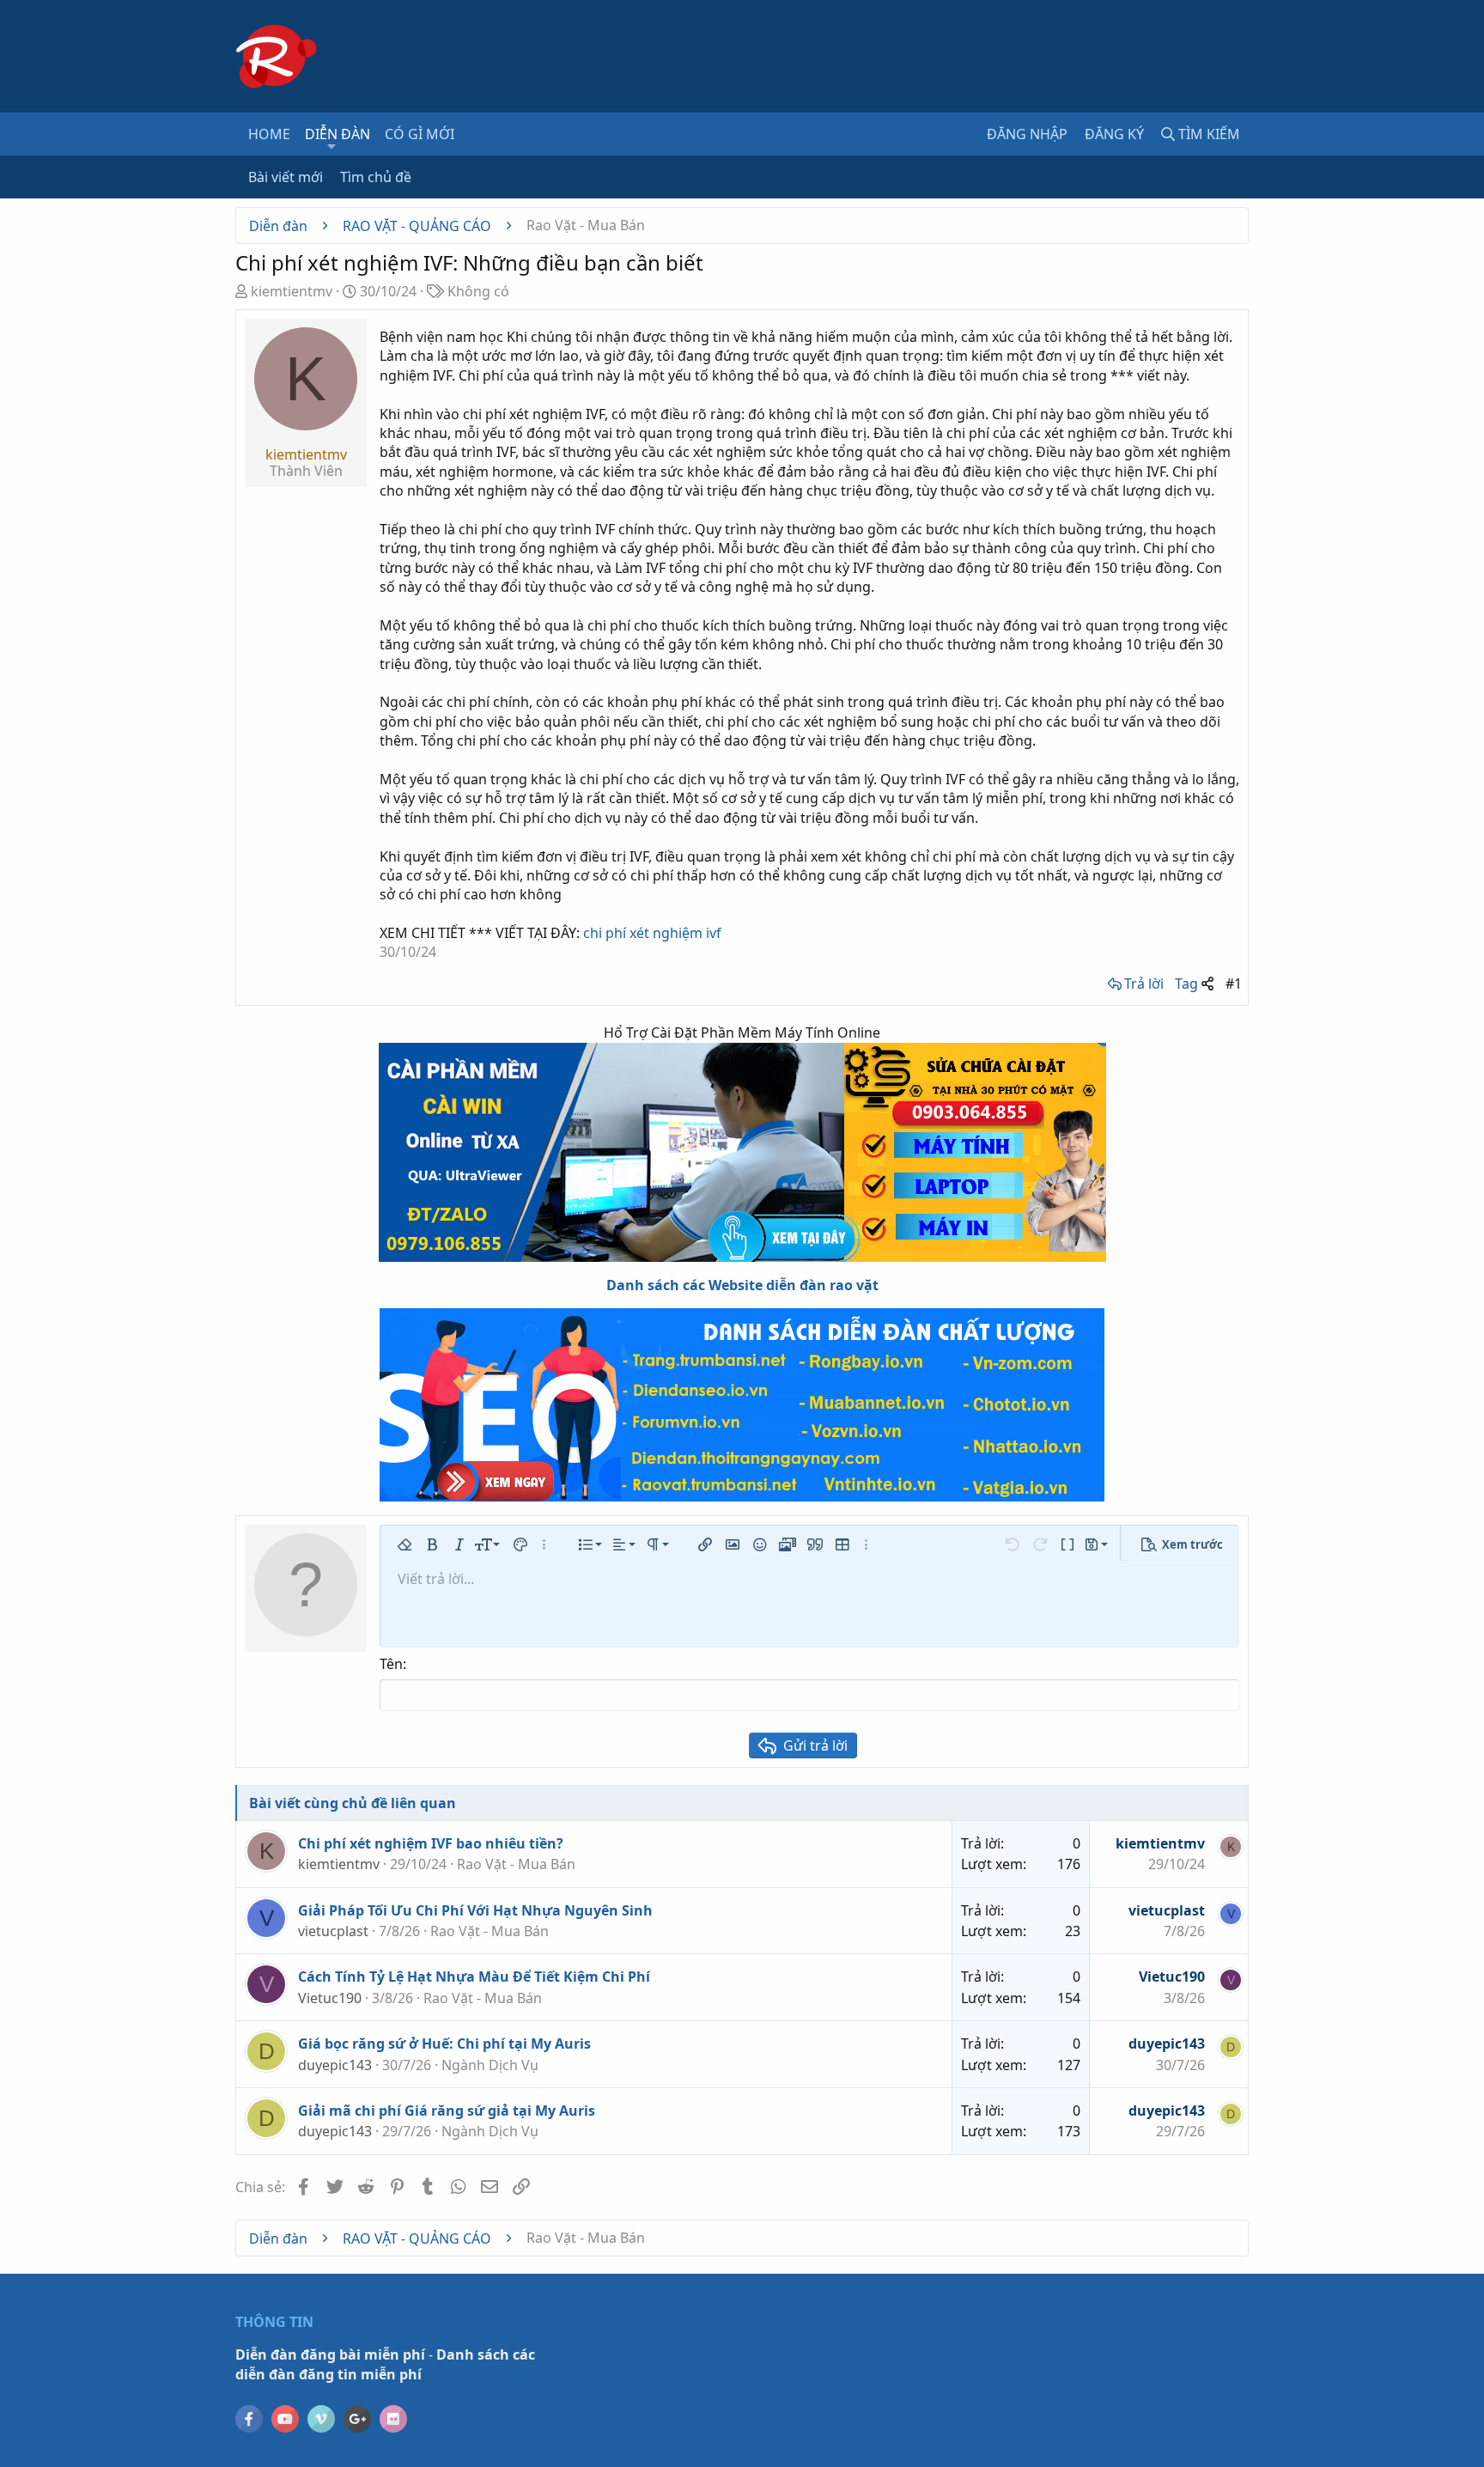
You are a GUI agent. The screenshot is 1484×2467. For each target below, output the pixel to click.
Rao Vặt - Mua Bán (516, 1864)
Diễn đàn (338, 134)
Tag (1186, 984)
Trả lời (1144, 984)
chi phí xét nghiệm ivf (652, 933)
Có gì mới (420, 134)
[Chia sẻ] (1207, 984)
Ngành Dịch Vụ (490, 2065)
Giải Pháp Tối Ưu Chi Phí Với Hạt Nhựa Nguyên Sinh (475, 1910)
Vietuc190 (330, 1998)
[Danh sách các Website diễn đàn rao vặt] (742, 1405)
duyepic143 (335, 2065)
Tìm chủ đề (376, 177)
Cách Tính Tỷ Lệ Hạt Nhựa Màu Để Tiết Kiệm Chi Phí (474, 1977)
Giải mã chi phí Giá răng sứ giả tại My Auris (447, 2111)
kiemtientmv (292, 291)
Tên (391, 1664)
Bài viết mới (286, 177)
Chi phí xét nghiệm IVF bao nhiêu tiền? (431, 1843)
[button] (332, 146)
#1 (1234, 984)
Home (269, 134)
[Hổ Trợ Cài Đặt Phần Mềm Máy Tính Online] (742, 1152)
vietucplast (333, 1931)
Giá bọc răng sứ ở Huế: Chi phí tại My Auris (444, 2044)
